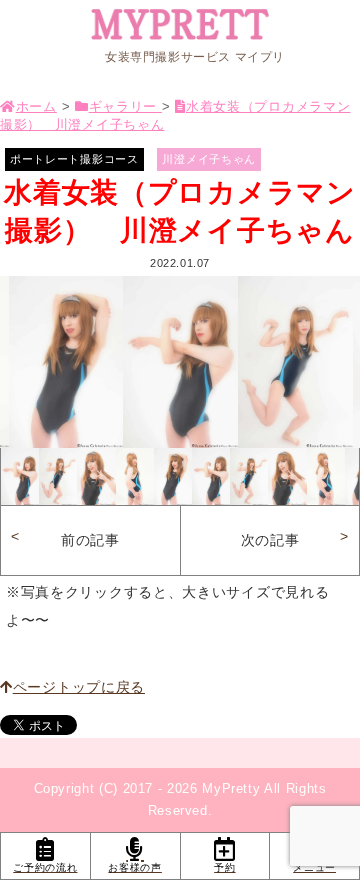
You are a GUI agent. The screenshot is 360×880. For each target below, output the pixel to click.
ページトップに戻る (79, 687)
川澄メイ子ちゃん (209, 159)
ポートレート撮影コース (74, 159)
